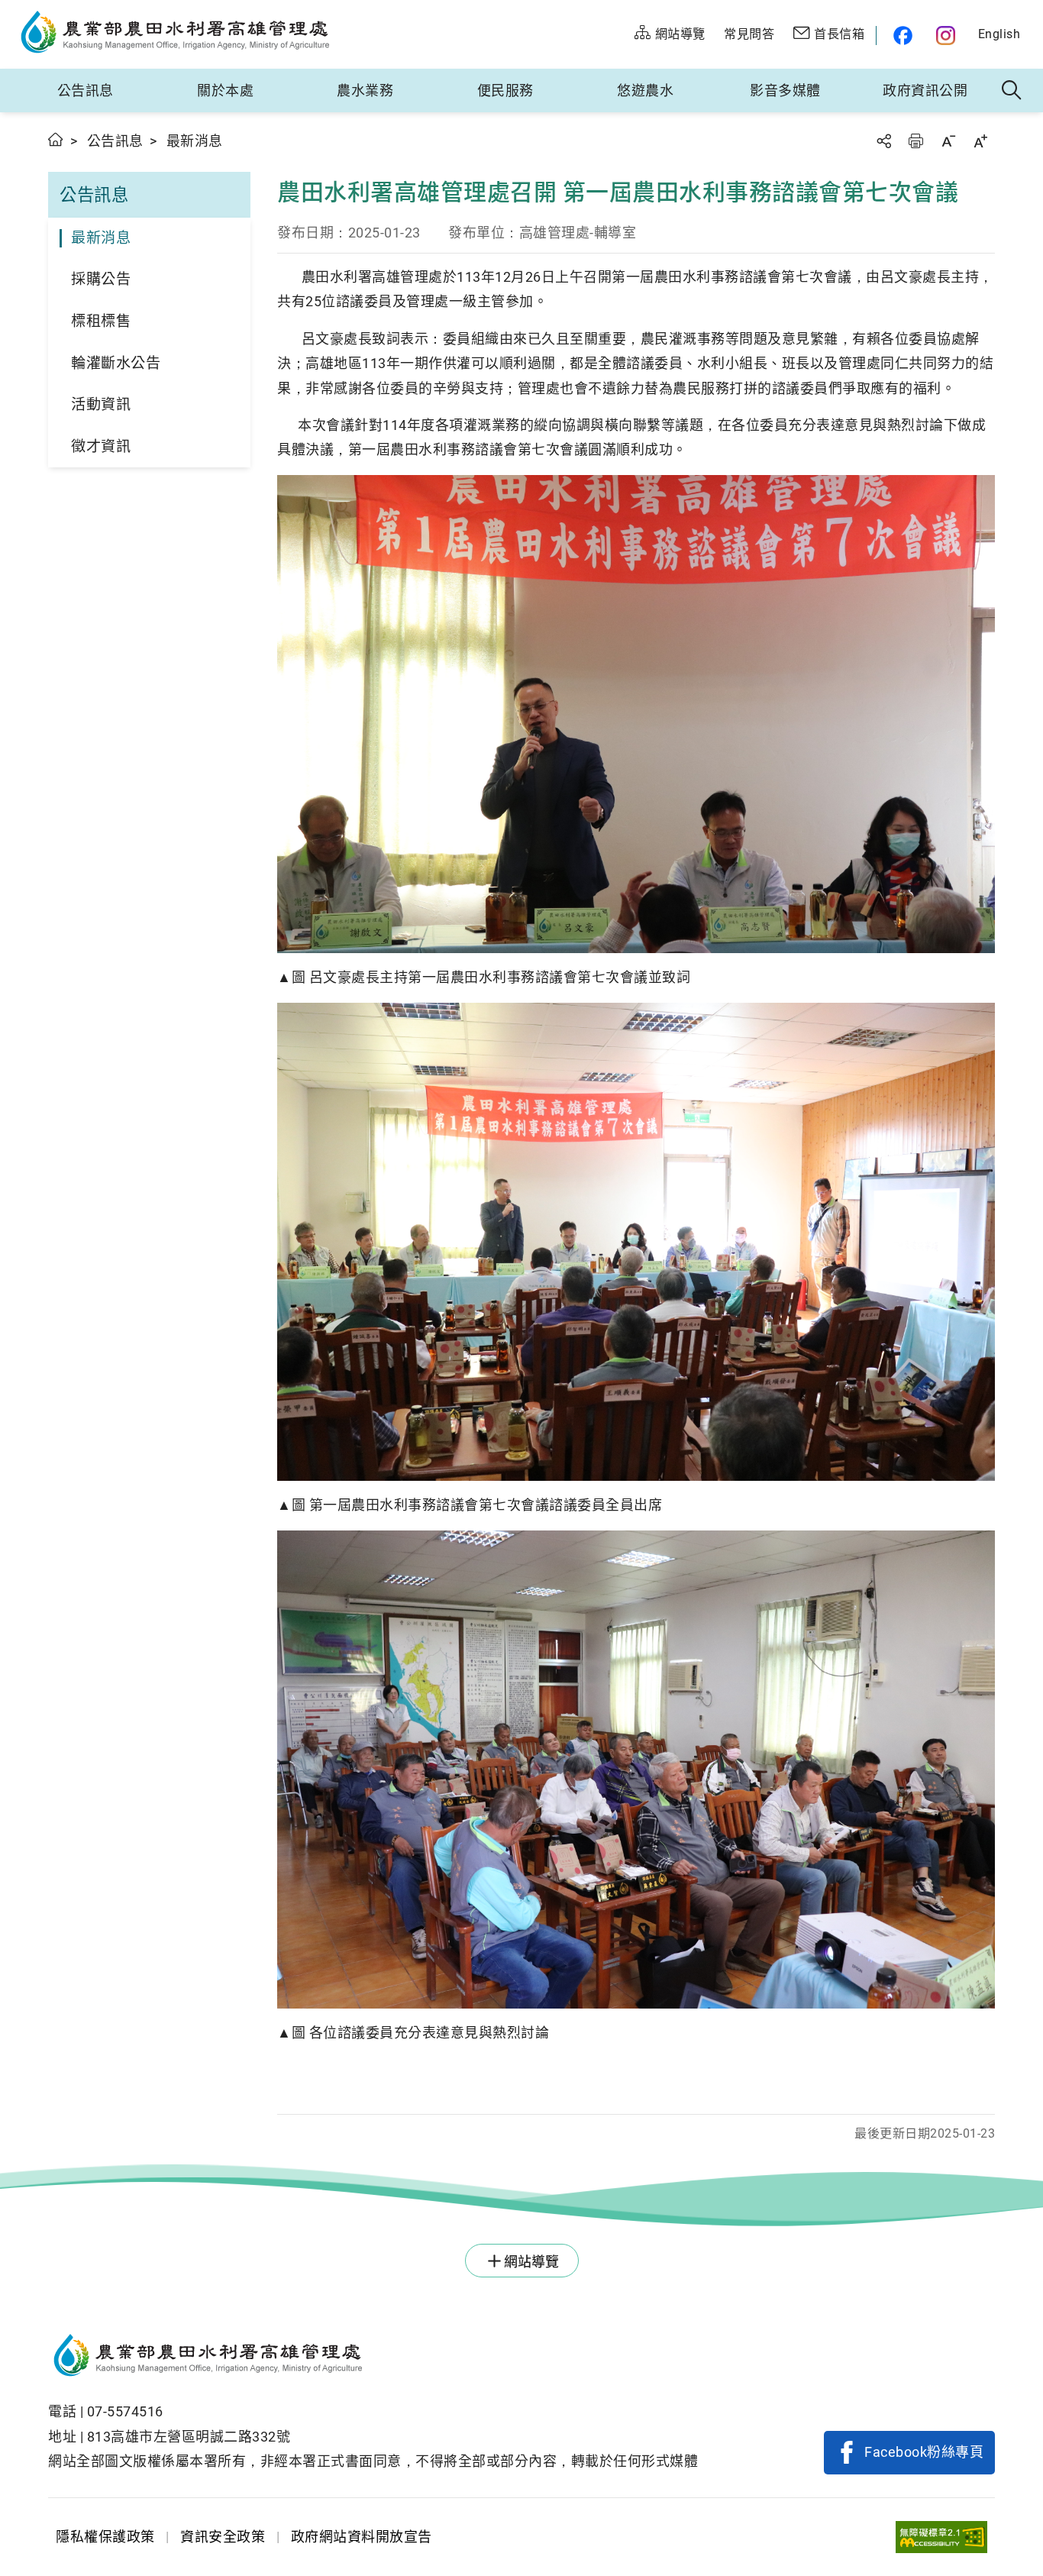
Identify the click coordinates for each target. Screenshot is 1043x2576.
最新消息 (101, 238)
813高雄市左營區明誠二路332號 (189, 2437)
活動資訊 (101, 404)
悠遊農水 (645, 90)
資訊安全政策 (223, 2537)
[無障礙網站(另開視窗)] (941, 2537)
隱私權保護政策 (105, 2537)
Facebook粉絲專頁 (924, 2452)
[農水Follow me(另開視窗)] (901, 36)
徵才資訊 (101, 446)
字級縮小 (948, 141)
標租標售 (101, 321)
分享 (883, 141)
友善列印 (915, 141)
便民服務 (505, 90)
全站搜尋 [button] (1012, 91)
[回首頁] (373, 2358)
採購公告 (101, 279)
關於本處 (225, 90)
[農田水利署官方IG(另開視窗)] (948, 36)
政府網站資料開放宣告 (362, 2537)
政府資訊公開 (925, 90)
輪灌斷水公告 (116, 363)
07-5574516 (125, 2411)
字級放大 (980, 141)
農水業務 (365, 90)
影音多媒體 (785, 90)
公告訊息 (86, 90)
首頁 (56, 139)
